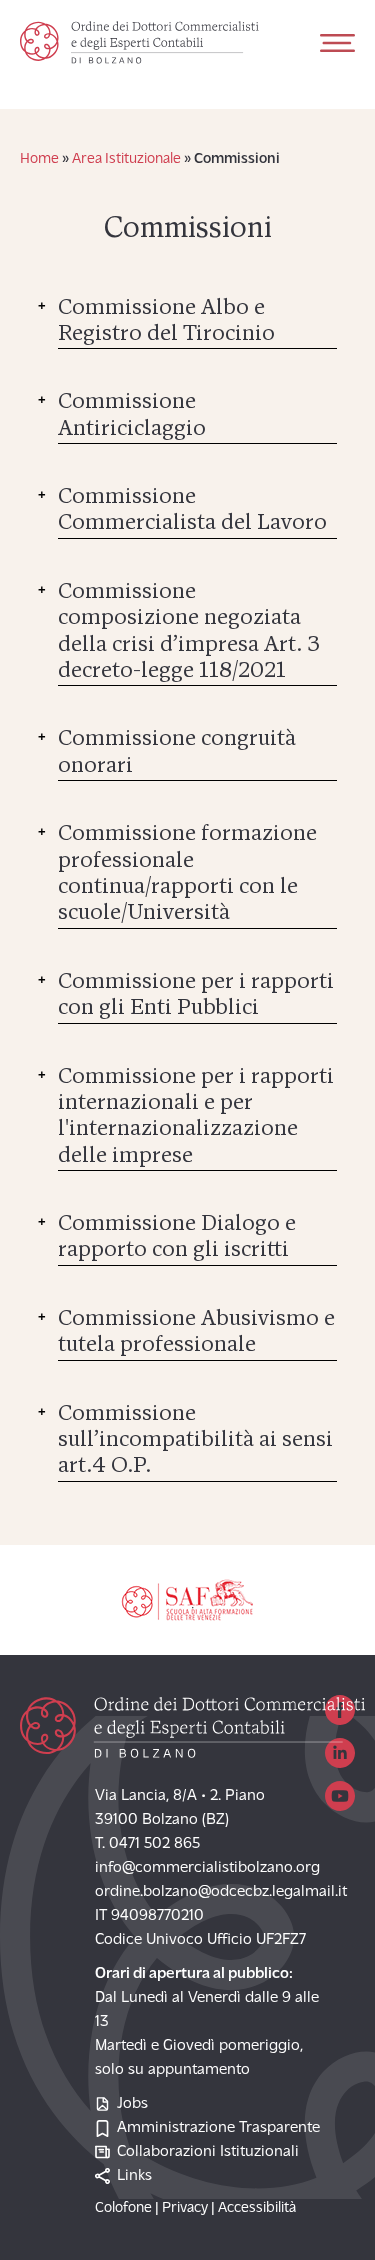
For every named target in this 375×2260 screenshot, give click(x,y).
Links (134, 2176)
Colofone (123, 2208)
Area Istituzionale (126, 159)
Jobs (132, 2104)
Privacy (185, 2208)
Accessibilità (257, 2208)
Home (39, 159)
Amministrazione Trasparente (218, 2128)
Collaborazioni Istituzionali (208, 2152)
